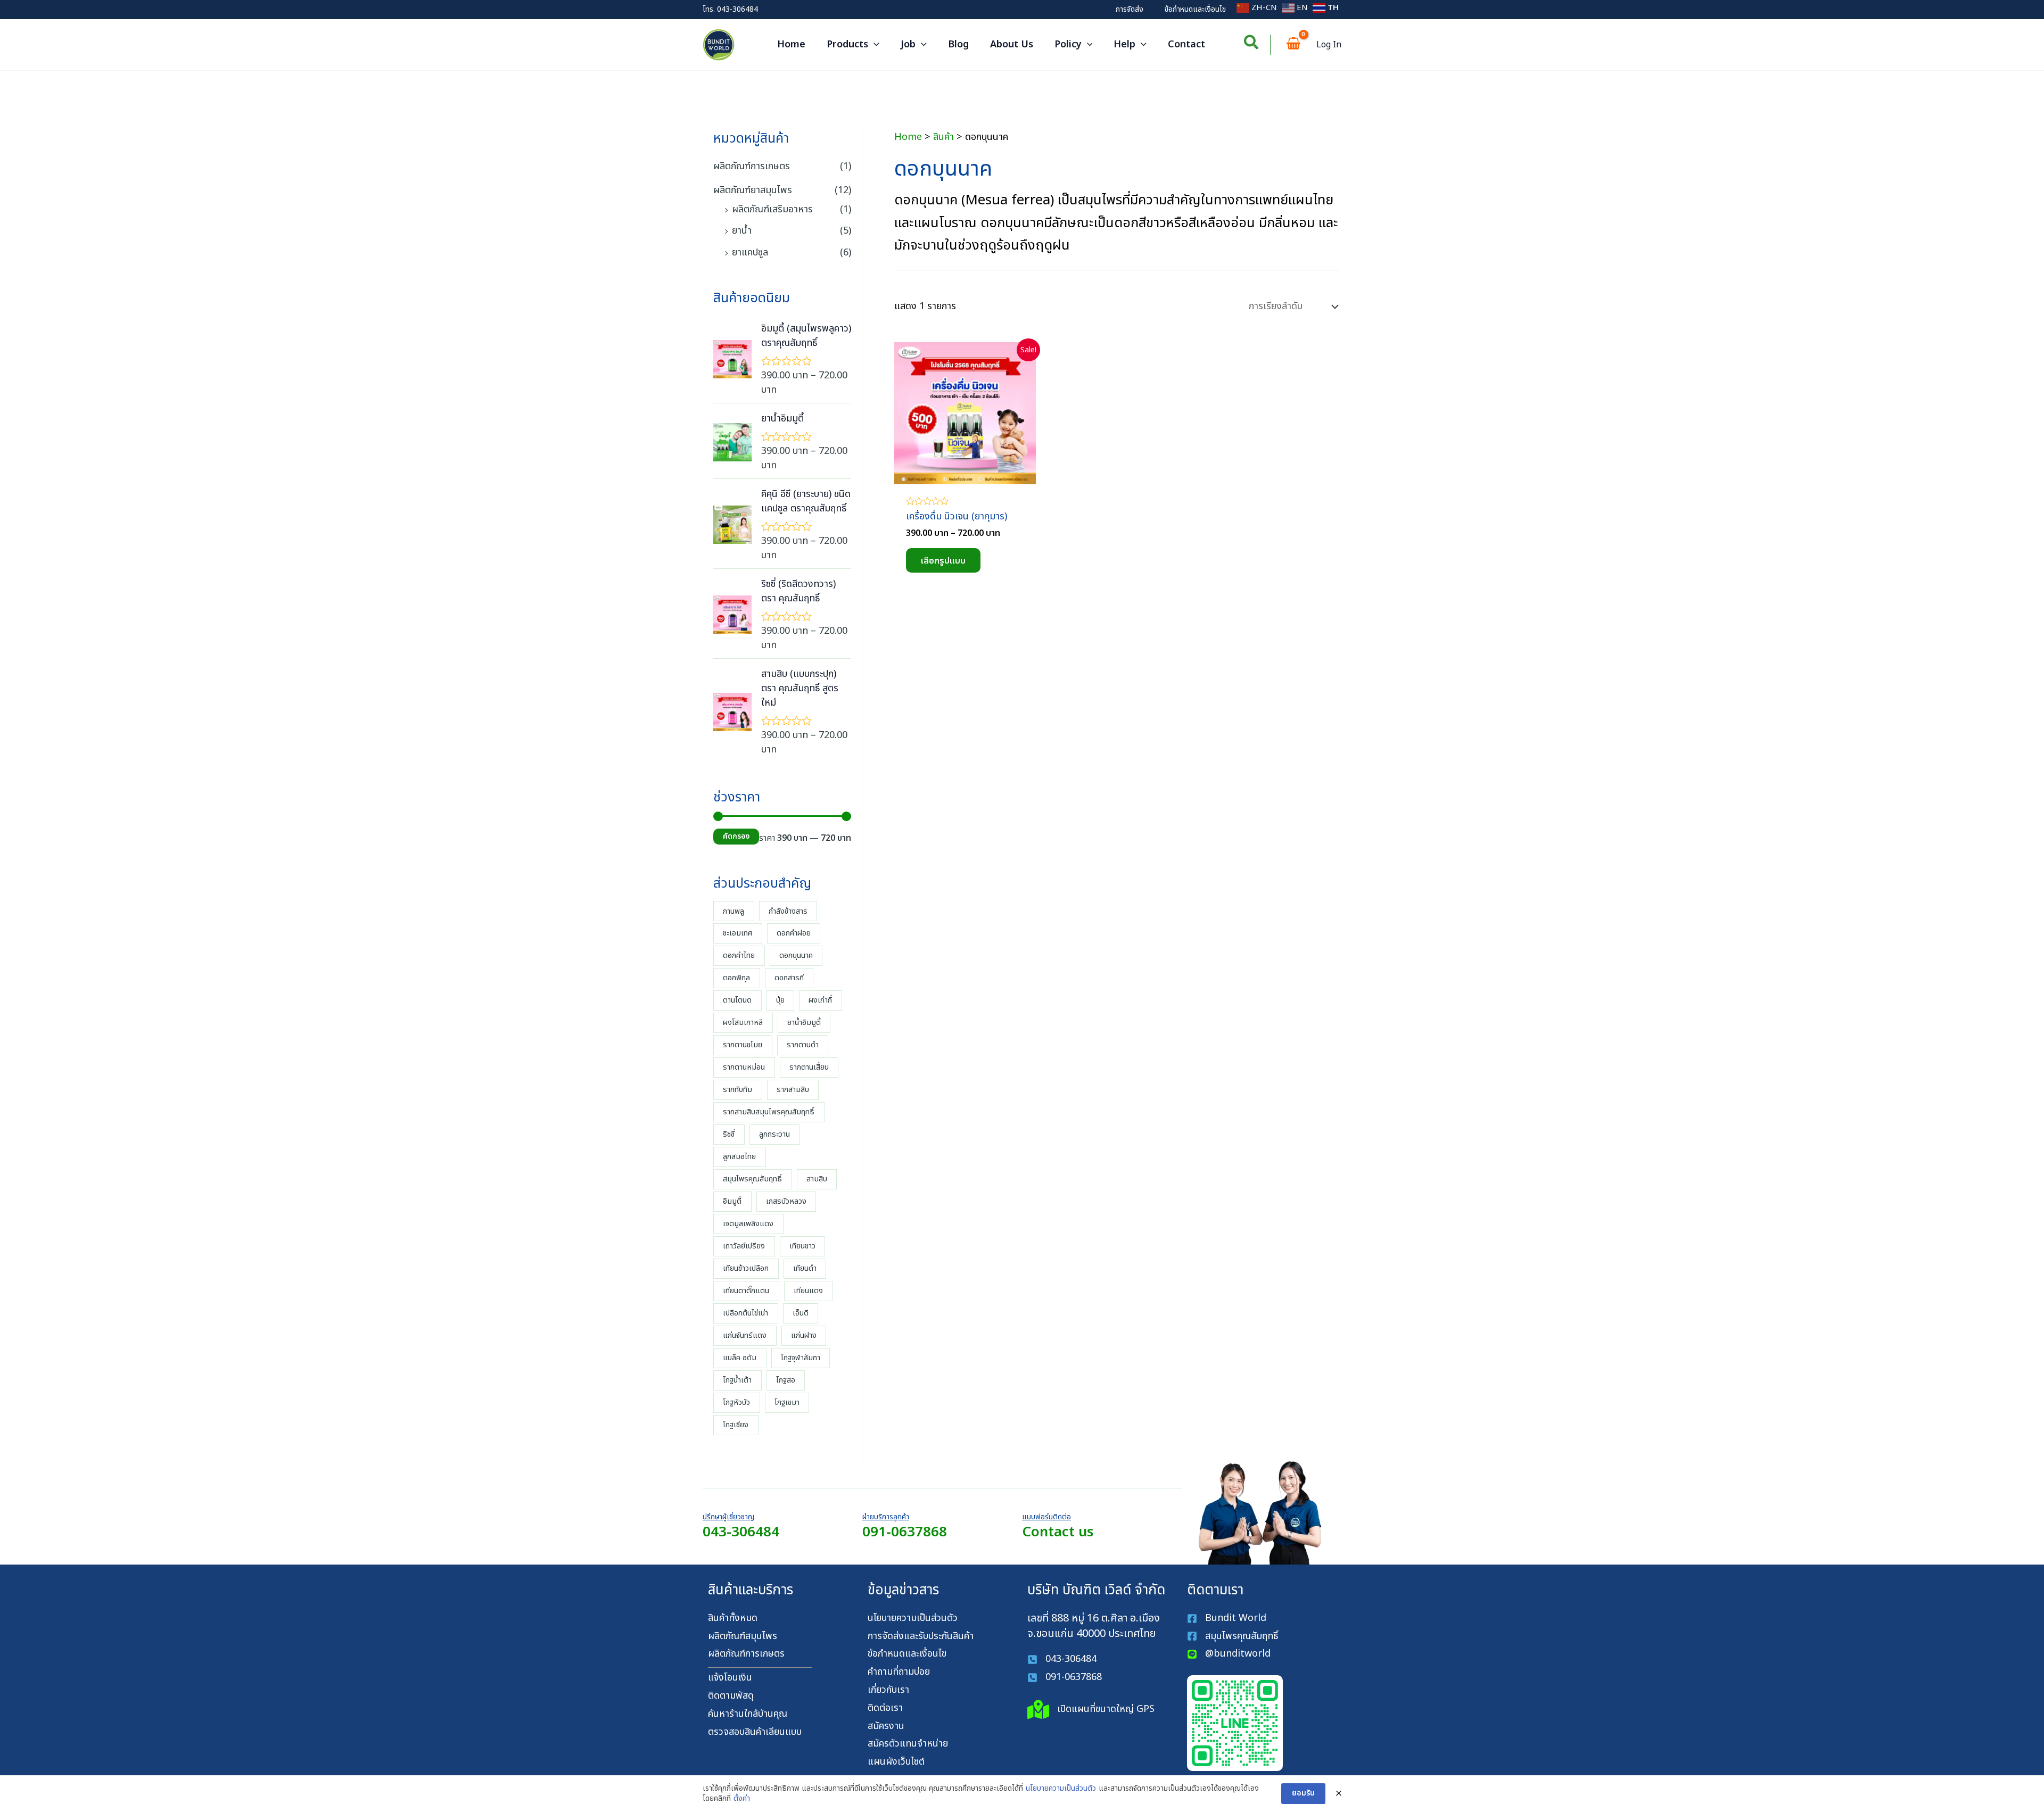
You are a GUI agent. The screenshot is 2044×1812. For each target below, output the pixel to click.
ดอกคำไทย (739, 955)
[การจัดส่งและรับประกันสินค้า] (921, 1637)
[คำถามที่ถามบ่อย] (899, 1672)
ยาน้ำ (742, 231)
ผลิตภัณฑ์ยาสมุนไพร (753, 190)
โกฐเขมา (787, 1403)
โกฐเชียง (736, 1425)
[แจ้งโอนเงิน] (730, 1678)
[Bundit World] (1227, 1619)
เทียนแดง (808, 1291)
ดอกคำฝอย (794, 933)
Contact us (1058, 1532)
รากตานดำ (803, 1045)
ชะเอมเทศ (737, 933)
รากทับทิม (737, 1090)
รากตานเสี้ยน (809, 1067)
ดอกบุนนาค (796, 955)
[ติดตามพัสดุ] (731, 1696)
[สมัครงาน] (886, 1727)
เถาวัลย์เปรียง (744, 1246)
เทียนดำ (805, 1268)
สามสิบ (817, 1179)
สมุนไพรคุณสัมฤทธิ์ (752, 1179)
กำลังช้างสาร (788, 911)
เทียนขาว (802, 1246)
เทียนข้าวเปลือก (746, 1268)
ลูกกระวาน (774, 1134)
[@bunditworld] (1229, 1654)
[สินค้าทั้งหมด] (733, 1619)
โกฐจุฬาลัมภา (801, 1358)
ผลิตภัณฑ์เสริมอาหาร (772, 209)
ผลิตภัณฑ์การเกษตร (752, 166)
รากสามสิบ (793, 1090)
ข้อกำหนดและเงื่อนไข (1195, 9)
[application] (874, 45)
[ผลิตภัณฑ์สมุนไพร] (743, 1637)
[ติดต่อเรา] (885, 1708)
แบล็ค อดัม (740, 1358)
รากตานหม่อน (744, 1067)
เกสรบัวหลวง (786, 1201)
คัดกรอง (736, 836)
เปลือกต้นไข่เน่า (745, 1313)
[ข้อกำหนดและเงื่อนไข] (907, 1654)
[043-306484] (1062, 1660)
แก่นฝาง (804, 1335)
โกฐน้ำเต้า (737, 1380)
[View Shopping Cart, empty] (1293, 45)
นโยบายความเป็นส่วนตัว (1061, 1789)
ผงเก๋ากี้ (820, 1000)
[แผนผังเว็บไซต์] (896, 1762)
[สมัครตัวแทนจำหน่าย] (908, 1744)
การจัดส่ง (1130, 9)
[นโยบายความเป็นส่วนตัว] (913, 1619)
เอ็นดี (801, 1313)
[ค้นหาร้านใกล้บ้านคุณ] (748, 1714)
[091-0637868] (1065, 1678)
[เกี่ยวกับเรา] (888, 1690)
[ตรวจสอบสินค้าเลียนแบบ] (755, 1732)
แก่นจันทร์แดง (745, 1335)
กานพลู (733, 911)
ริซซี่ (729, 1134)
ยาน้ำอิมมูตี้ (804, 1023)
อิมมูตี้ (732, 1201)
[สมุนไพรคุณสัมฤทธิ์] (1234, 1637)
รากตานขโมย (743, 1045)
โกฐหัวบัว (736, 1403)
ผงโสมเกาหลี (743, 1023)
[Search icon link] (1252, 45)
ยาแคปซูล (750, 253)
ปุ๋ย (780, 1000)
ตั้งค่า (742, 1799)
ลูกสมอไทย (739, 1157)
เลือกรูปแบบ (943, 561)
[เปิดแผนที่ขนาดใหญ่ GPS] (1091, 1710)
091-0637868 (905, 1532)
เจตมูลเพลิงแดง (748, 1224)
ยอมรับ (1303, 1793)
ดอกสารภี (789, 978)
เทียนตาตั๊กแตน (746, 1291)
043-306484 (737, 9)
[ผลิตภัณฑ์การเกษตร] (746, 1654)
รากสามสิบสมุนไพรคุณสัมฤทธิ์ (769, 1112)
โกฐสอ (786, 1380)
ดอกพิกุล (736, 978)
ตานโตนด (737, 1000)
